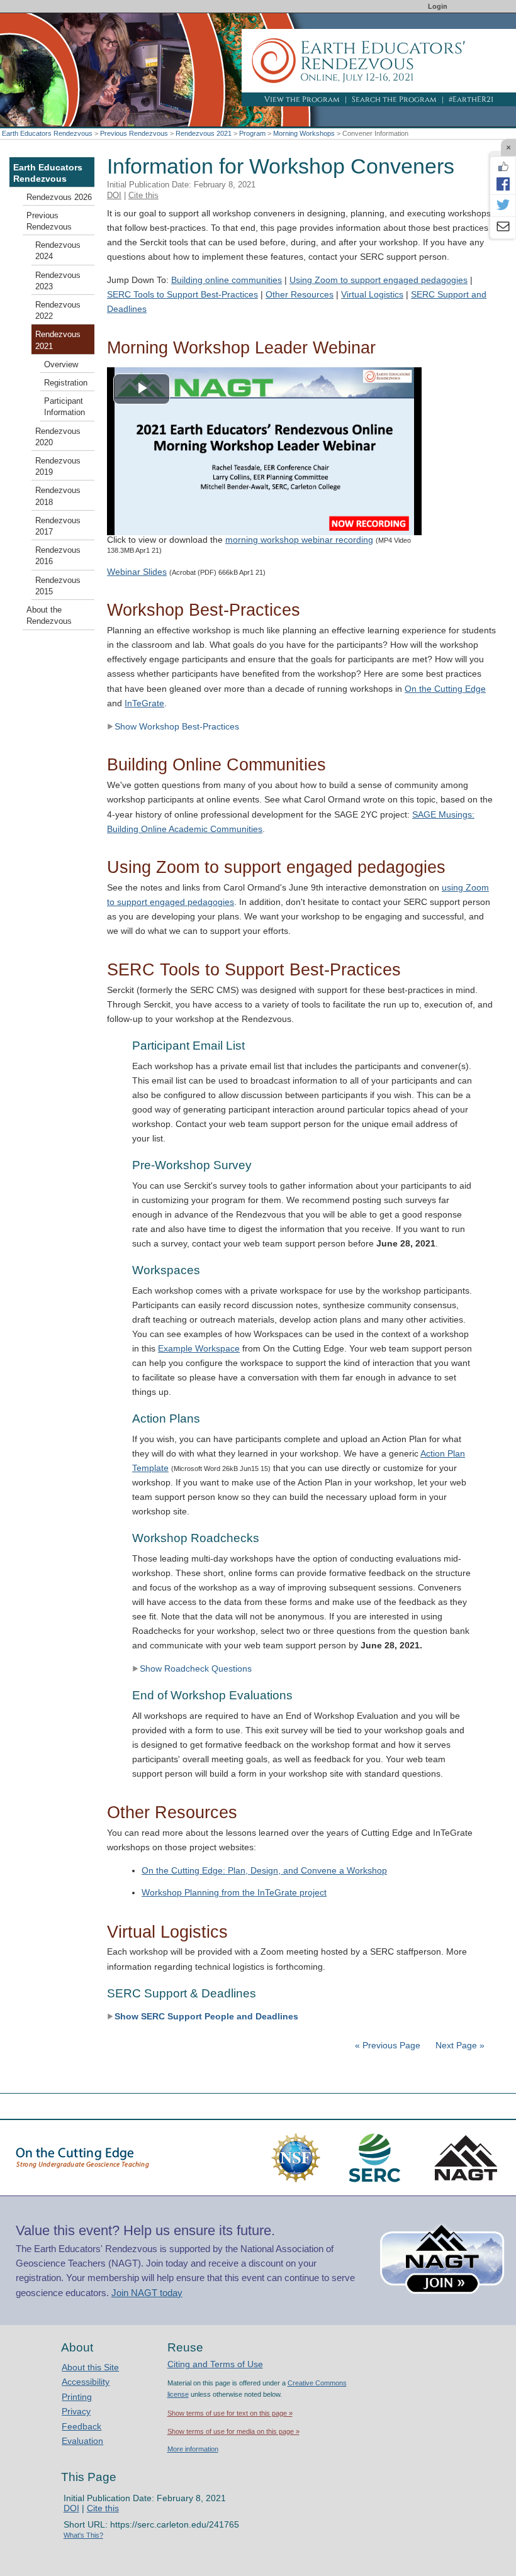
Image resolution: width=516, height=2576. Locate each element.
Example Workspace (199, 1348)
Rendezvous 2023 (58, 281)
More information (193, 2449)
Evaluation (82, 2441)
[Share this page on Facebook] (503, 184)
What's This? (83, 2535)
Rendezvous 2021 (204, 133)
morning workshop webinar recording (299, 540)
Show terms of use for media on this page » (233, 2431)
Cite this (143, 195)
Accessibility (86, 2382)
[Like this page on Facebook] (503, 167)
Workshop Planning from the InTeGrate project (234, 1892)
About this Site (90, 2367)
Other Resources (300, 294)
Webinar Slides (137, 572)
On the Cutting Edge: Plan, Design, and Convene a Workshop (264, 1870)
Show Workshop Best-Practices (177, 726)
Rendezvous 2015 (58, 586)
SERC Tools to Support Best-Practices (182, 294)
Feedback (81, 2426)
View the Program (302, 99)
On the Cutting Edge (445, 689)
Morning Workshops (304, 133)
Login (438, 6)
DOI (114, 195)
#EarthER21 (471, 99)
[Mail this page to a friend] (503, 228)
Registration (66, 383)
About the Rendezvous (49, 616)
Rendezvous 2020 (58, 437)
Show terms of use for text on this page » (230, 2413)
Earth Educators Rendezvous (47, 133)
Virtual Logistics (372, 294)
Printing (77, 2397)
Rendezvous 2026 (59, 197)
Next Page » (459, 2045)
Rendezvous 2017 (58, 526)
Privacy (76, 2411)
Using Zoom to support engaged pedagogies (379, 280)
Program (252, 133)
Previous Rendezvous (134, 133)
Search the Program (394, 99)
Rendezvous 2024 (58, 251)
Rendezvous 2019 (58, 467)
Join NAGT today (147, 2293)
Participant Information (64, 407)
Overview (61, 365)
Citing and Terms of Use (215, 2364)
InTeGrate (144, 703)
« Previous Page (388, 2045)
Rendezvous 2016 (58, 556)
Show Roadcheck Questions (196, 1668)
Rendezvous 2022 (58, 311)
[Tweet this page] (503, 206)
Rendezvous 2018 (58, 496)
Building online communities (227, 280)
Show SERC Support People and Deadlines (206, 2016)
